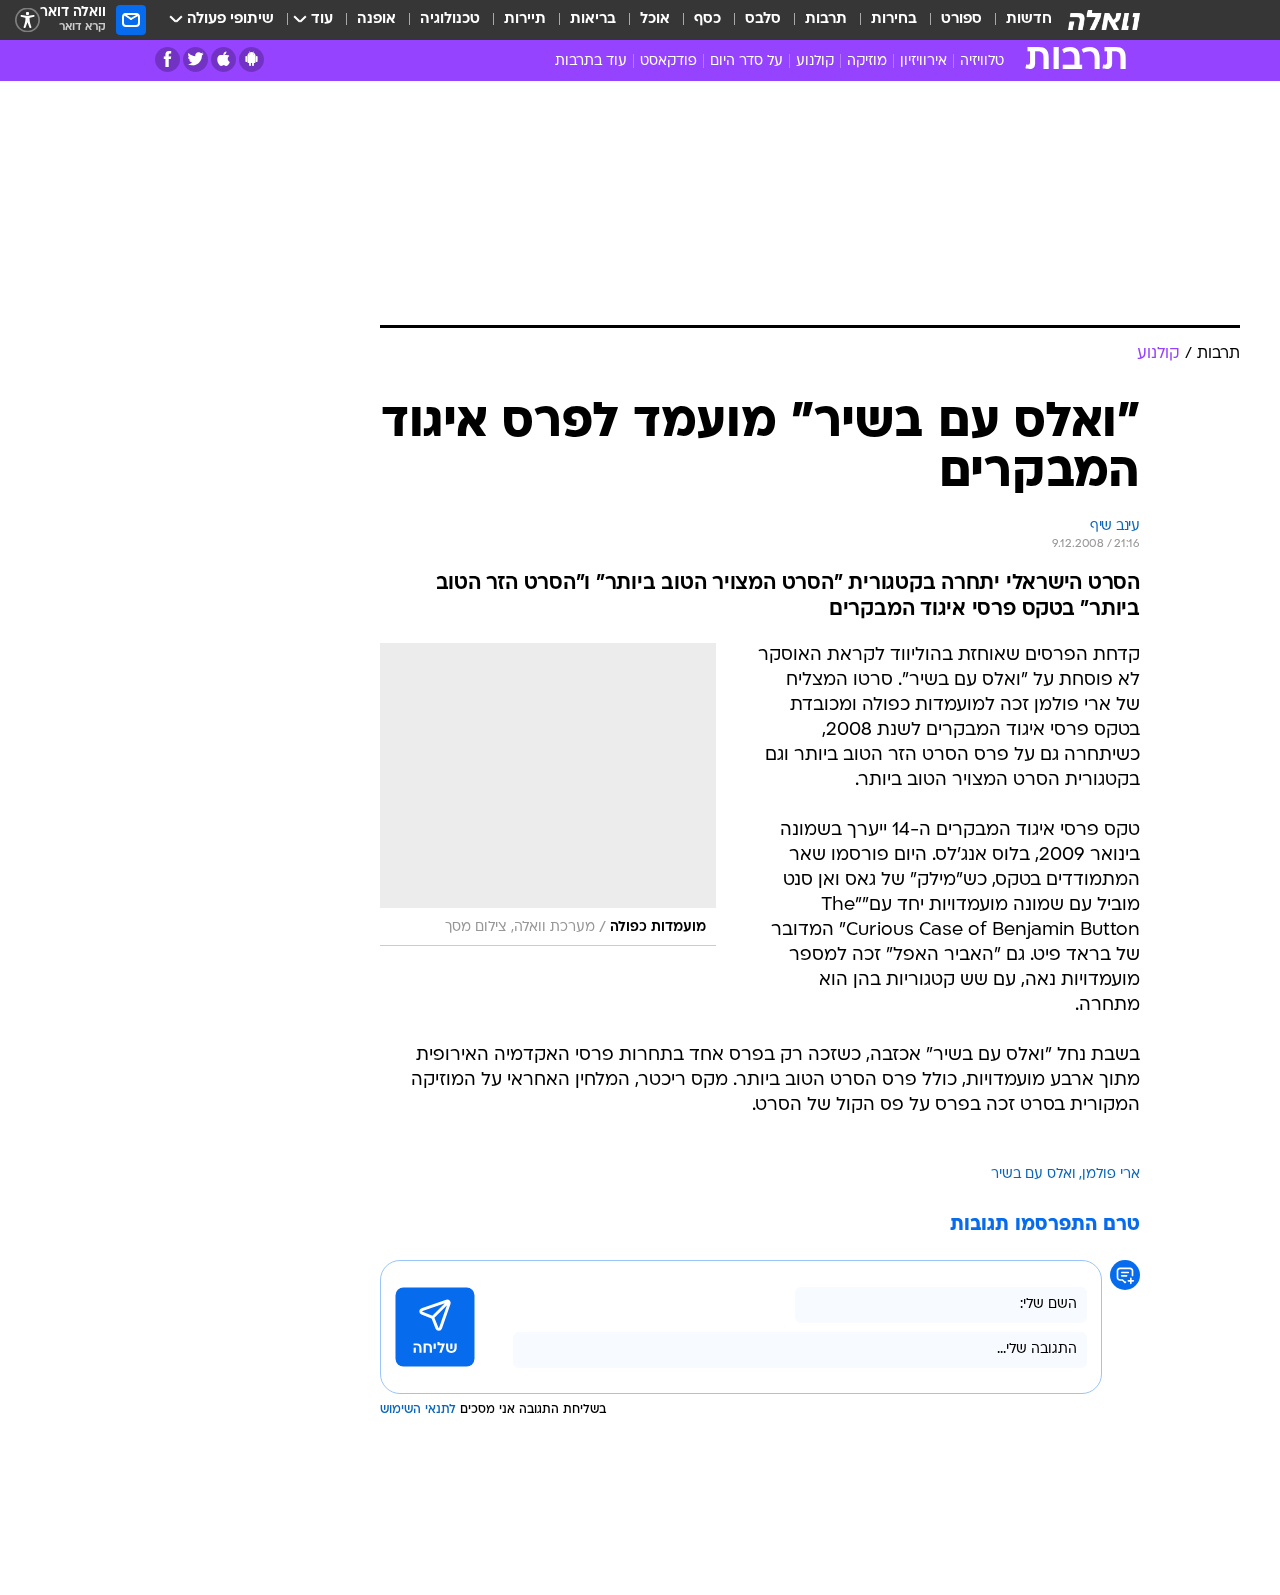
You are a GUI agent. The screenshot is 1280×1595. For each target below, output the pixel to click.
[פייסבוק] (167, 59)
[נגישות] (27, 20)
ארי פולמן (1111, 1174)
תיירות (525, 19)
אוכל (655, 19)
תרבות (826, 19)
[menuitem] (1017, 20)
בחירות (894, 19)
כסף (707, 19)
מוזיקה (867, 61)
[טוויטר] (195, 59)
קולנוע (815, 61)
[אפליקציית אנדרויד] (251, 59)
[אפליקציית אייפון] (223, 59)
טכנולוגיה (450, 19)
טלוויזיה (982, 61)
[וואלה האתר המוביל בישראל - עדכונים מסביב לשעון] (1104, 20)
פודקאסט (668, 61)
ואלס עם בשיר (1033, 1174)
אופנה (376, 19)
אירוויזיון (923, 61)
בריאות (593, 19)
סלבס (763, 19)
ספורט (961, 19)
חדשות (1029, 19)
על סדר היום (746, 61)
